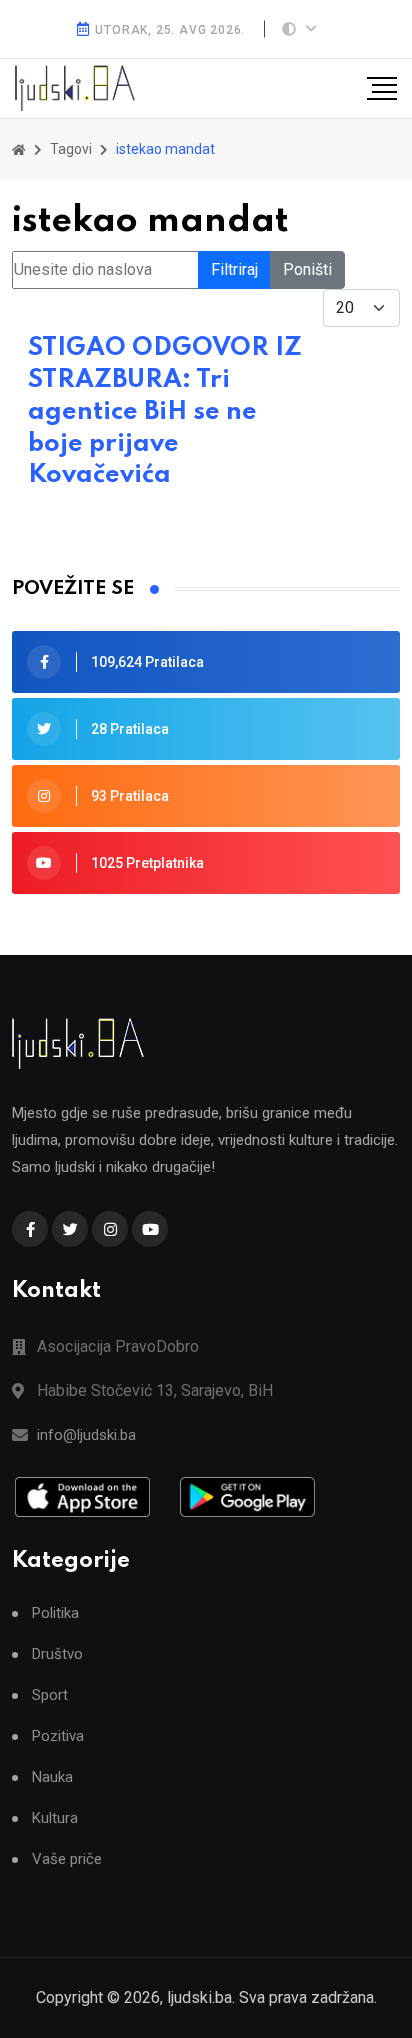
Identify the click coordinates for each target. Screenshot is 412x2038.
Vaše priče (67, 1859)
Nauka (52, 1777)
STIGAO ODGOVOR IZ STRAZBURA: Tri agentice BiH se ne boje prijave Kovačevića (165, 412)
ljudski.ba (199, 1997)
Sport (50, 1695)
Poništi (307, 269)
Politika (55, 1613)
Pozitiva (58, 1736)
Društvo (57, 1654)
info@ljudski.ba (86, 1435)
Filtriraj (234, 269)
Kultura (55, 1818)
